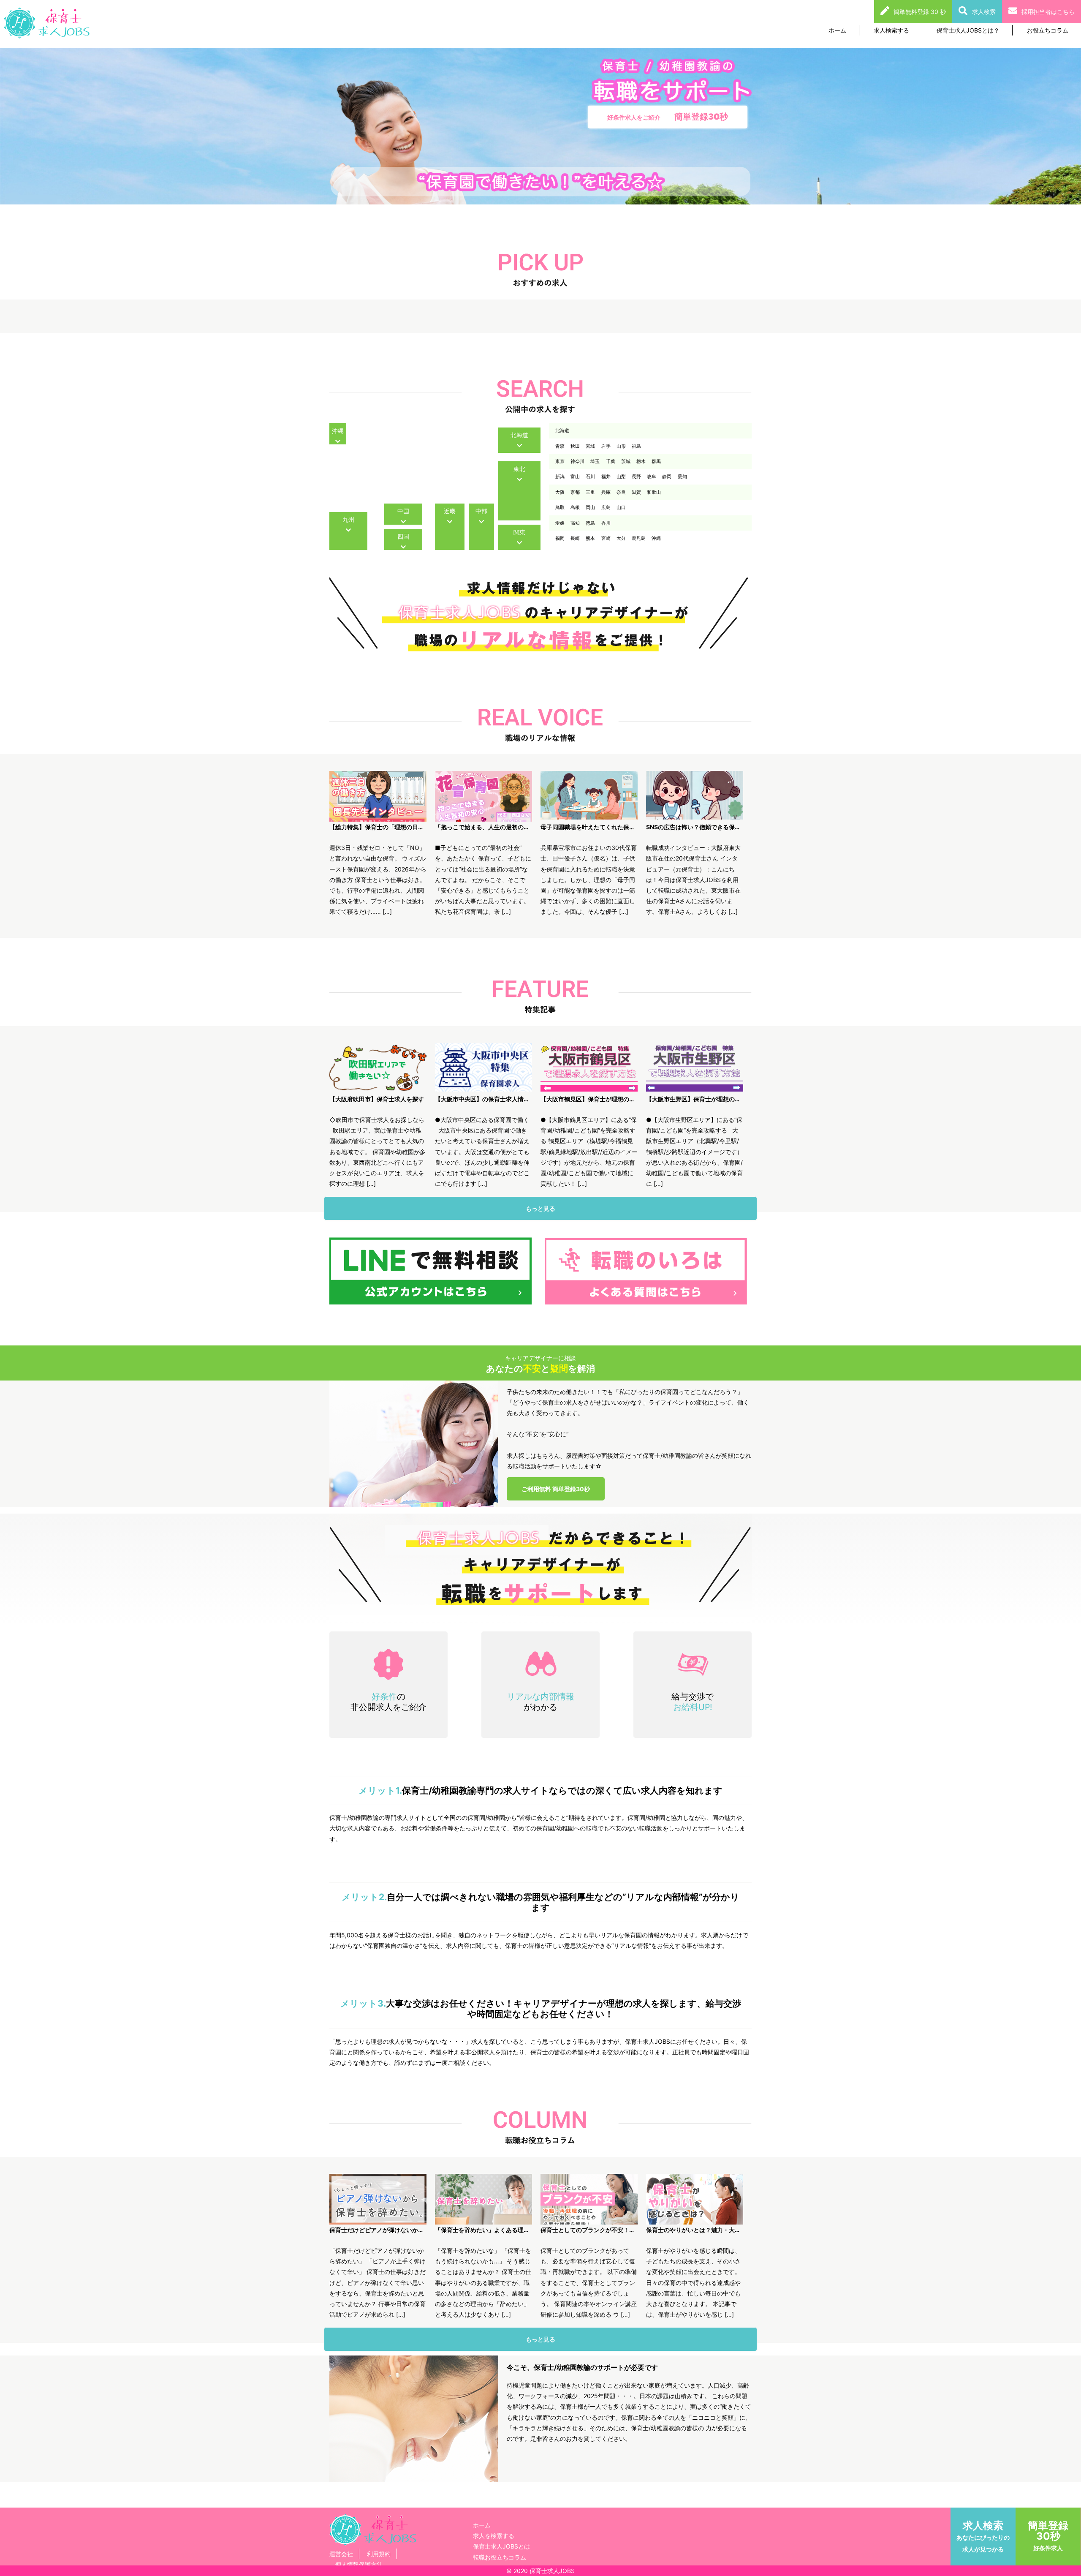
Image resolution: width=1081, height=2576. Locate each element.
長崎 (575, 538)
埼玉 (595, 461)
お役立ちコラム (1048, 30)
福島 (636, 446)
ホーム (837, 30)
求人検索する (891, 30)
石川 (590, 477)
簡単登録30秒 (1048, 2535)
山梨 (621, 477)
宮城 (590, 446)
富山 (575, 477)
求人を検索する (494, 2536)
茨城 (626, 461)
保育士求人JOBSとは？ (968, 30)
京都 (575, 492)
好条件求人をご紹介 (668, 117)
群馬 (656, 461)
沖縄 (338, 431)
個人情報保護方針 (359, 2564)
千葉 (611, 461)
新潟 (560, 477)
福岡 (560, 538)
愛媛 (560, 523)
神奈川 (577, 461)
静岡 (667, 477)
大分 (621, 538)
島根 (575, 507)
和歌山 (654, 492)
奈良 (621, 492)
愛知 (682, 477)
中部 (481, 511)
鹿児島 (639, 538)
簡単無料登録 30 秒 (920, 12)
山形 (621, 446)
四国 (403, 536)
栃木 (641, 461)
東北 (519, 469)
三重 (590, 492)
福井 (606, 477)
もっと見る (540, 1208)
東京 (560, 461)
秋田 (575, 446)
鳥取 (560, 507)
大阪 (560, 492)
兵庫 (606, 492)
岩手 (606, 446)
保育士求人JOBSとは (501, 2546)
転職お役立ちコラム (500, 2557)
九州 (348, 519)
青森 (560, 446)
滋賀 (636, 492)
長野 (636, 477)
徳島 (590, 523)
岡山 (590, 507)
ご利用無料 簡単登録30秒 (556, 1489)
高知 (575, 523)
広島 (606, 507)
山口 (621, 507)
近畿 (450, 511)
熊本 (590, 538)
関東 (519, 532)
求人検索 (984, 12)
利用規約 (379, 2554)
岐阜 (652, 477)
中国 (403, 511)
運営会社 (341, 2554)
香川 (606, 523)
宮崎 (606, 538)
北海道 (519, 435)
